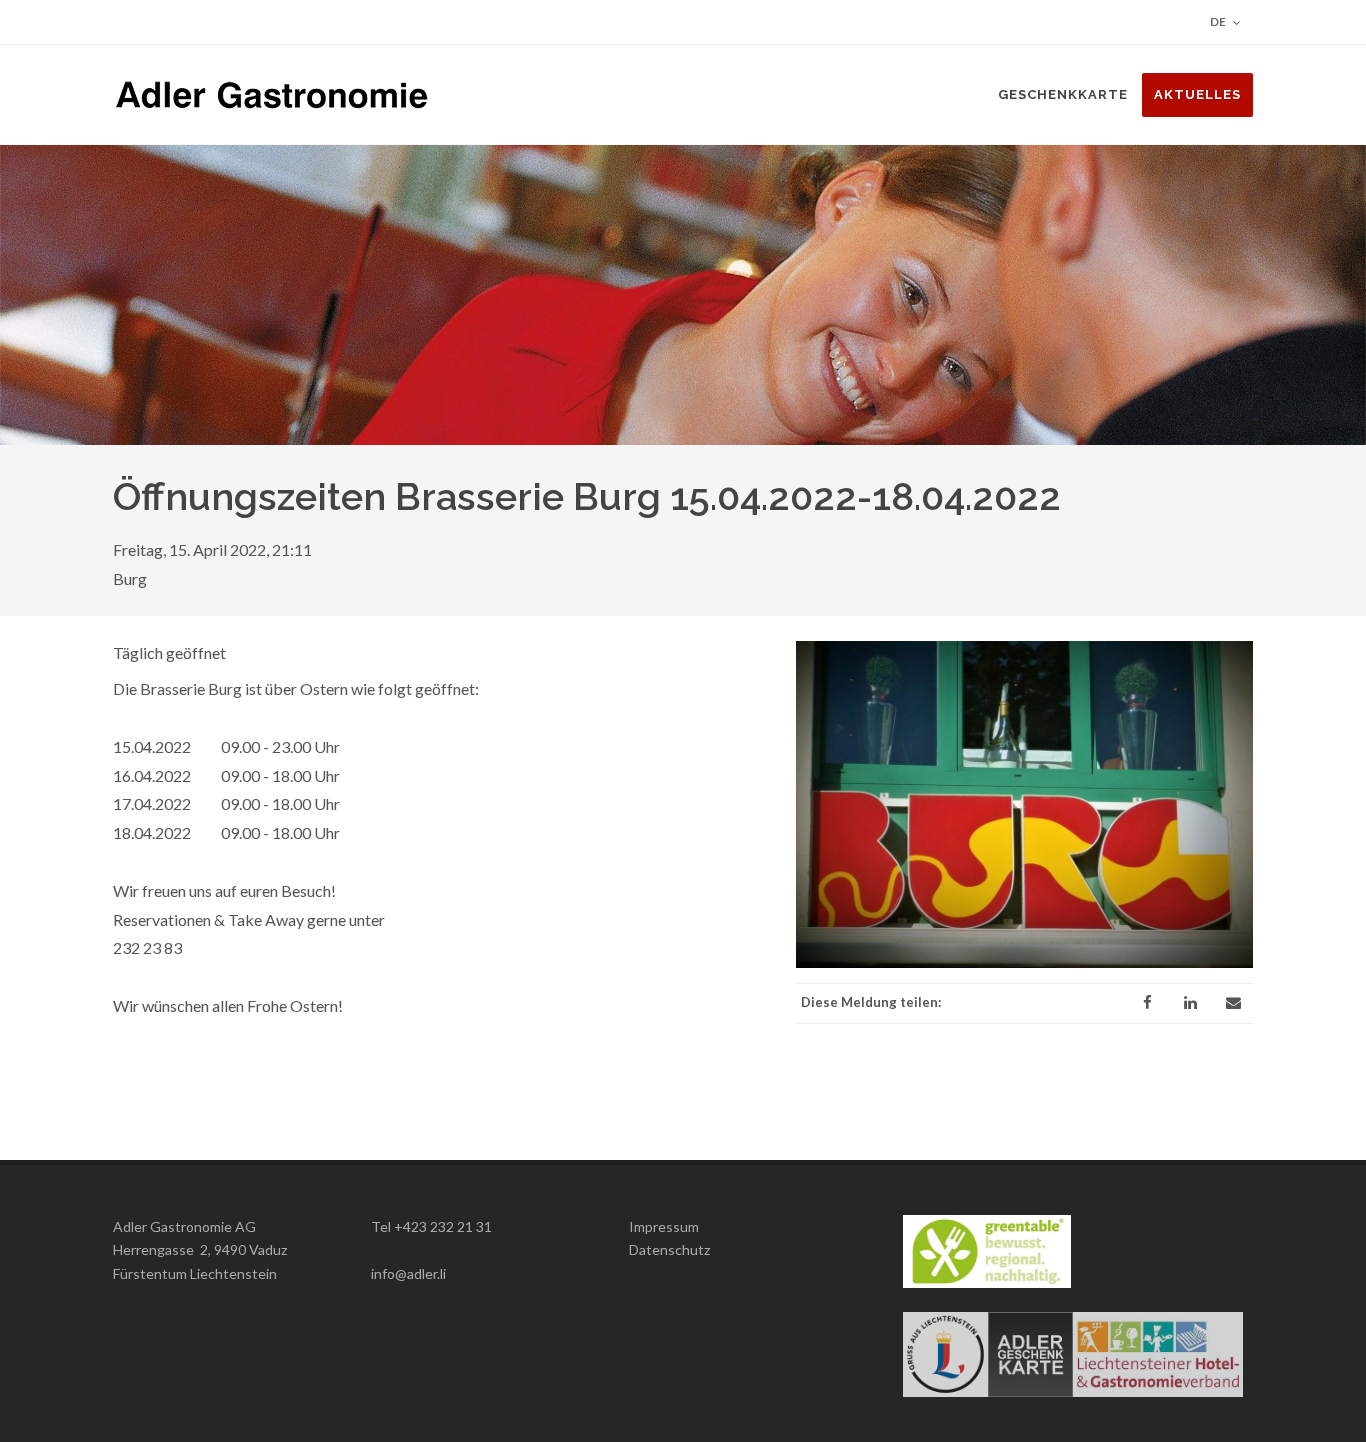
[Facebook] (1147, 1003)
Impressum (664, 1226)
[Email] (1233, 1003)
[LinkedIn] (1190, 1003)
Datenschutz (669, 1249)
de (1219, 21)
